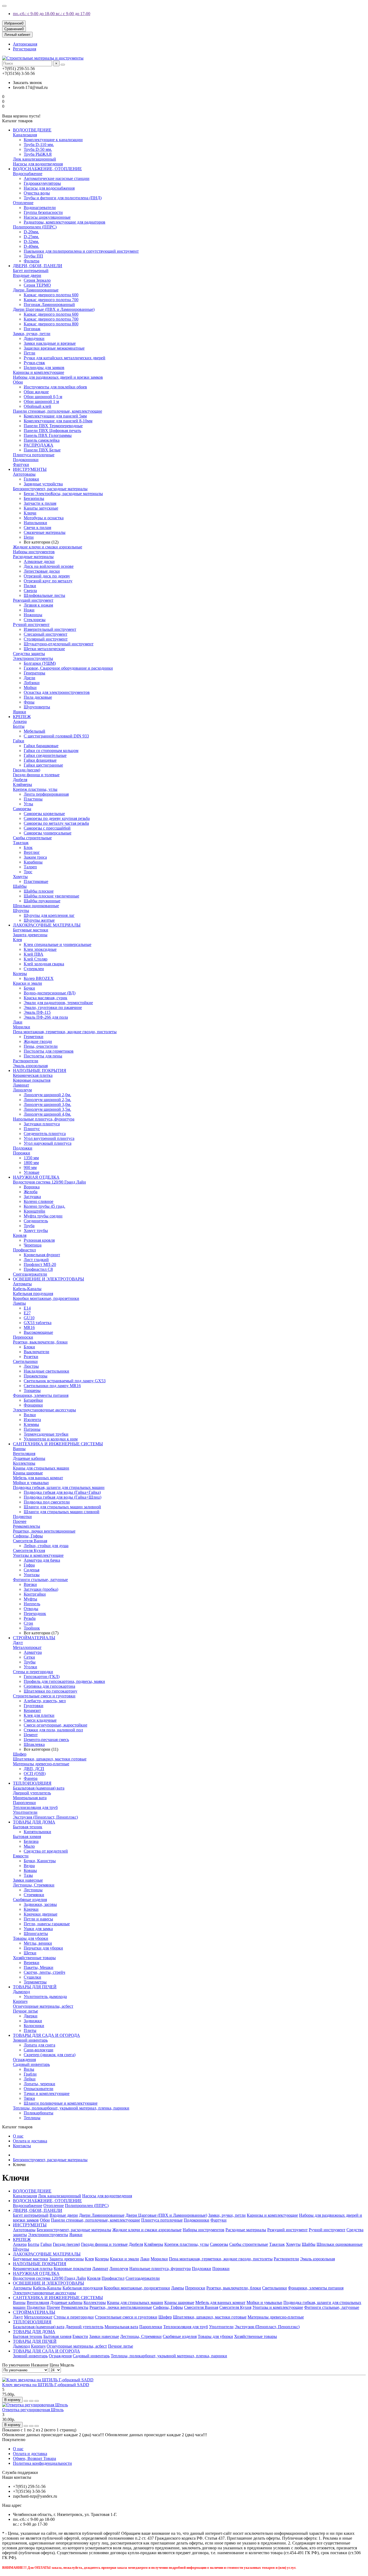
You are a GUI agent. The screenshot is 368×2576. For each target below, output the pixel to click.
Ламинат (21, 1085)
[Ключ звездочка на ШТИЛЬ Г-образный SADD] (48, 2380)
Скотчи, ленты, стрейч (44, 1972)
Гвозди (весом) (27, 770)
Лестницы (33, 1890)
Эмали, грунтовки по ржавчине (53, 1007)
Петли (29, 353)
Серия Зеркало (37, 280)
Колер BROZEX (39, 978)
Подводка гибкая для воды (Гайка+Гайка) (62, 1492)
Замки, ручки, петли (32, 334)
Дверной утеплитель (32, 1793)
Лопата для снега (39, 2045)
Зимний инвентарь (30, 2040)
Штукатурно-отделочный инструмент (59, 644)
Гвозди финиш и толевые (36, 775)
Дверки (31, 2016)
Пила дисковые (38, 697)
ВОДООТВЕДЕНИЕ (32, 130)
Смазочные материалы (45, 532)
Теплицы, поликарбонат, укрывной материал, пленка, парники (71, 2108)
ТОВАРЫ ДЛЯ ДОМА (34, 1822)
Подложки (23, 1148)
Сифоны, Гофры (28, 1536)
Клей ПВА (34, 954)
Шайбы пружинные (42, 901)
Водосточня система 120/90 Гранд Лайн (49, 1182)
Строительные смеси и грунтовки (44, 1696)
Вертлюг (32, 852)
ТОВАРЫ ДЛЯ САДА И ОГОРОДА (46, 2035)
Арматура (33, 1652)
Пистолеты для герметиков (49, 1051)
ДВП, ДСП (34, 1769)
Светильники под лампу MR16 (52, 1386)
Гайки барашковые (41, 746)
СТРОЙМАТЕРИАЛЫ (34, 1638)
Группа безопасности (43, 212)
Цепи (29, 537)
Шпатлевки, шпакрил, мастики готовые (50, 1759)
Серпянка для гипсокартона (49, 1686)
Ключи (30, 513)
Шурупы (21, 911)
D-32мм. (31, 241)
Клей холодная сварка (44, 964)
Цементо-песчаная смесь (46, 1740)
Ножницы (33, 615)
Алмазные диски (39, 561)
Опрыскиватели (39, 2089)
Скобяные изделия (30, 1900)
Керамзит (32, 1710)
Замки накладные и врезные (50, 343)
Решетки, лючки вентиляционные (44, 1531)
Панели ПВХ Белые (42, 450)
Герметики (34, 1037)
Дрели (29, 678)
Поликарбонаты (39, 2113)
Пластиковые (36, 881)
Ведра (29, 1866)
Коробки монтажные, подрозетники (46, 1298)
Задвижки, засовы (40, 1904)
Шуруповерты (37, 707)
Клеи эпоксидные (40, 949)
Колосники (34, 2026)
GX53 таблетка (38, 1323)
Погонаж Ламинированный (49, 304)
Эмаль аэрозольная (30, 1066)
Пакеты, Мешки (39, 1967)
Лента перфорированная (46, 794)
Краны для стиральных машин (41, 1468)
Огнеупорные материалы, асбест (43, 2006)
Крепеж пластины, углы (35, 789)
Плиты (30, 2030)
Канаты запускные (41, 508)
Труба (29, 1226)
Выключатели (37, 1352)
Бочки (29, 988)
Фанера (31, 1778)
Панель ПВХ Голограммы (48, 435)
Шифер (20, 1754)
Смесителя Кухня (29, 1550)
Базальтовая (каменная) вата (39, 1788)
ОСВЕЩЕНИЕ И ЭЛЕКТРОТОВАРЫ (48, 1279)
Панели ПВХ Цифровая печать (52, 431)
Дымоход (21, 1992)
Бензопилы (34, 498)
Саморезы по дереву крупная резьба (57, 818)
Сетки (29, 1657)
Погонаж (32, 329)
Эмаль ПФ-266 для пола (46, 1017)
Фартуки (21, 464)
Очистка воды (37, 193)
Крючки (31, 1909)
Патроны (32, 1429)
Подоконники (26, 460)
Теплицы (32, 2118)
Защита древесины (30, 935)
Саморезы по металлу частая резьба (56, 823)
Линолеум (22, 1090)
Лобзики (32, 683)
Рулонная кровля (39, 1240)
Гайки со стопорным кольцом (51, 751)
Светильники (25, 1361)
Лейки (30, 2079)
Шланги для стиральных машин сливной (62, 1512)
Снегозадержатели (30, 1274)
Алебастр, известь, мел (45, 1701)
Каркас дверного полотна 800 (51, 324)
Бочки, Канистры (40, 1861)
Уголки (30, 1667)
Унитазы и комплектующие (38, 1555)
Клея (17, 940)
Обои (18, 382)
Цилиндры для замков (44, 368)
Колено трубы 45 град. (44, 1206)
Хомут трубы (36, 1230)
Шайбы (20, 886)
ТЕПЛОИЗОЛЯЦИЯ (32, 1783)
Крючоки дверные (41, 1914)
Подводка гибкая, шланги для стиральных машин (59, 1487)
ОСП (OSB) (35, 1773)
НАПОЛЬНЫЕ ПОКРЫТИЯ (40, 1071)
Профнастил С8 (38, 1269)
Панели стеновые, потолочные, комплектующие (58, 411)
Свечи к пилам (37, 528)
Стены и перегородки (33, 1672)
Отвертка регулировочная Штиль (33, 2410)
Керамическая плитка (33, 1075)
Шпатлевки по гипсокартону (51, 1691)
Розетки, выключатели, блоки (40, 1342)
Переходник (35, 1614)
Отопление (23, 203)
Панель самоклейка (42, 440)
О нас (18, 2136)
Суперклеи (34, 969)
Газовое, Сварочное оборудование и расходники (68, 668)
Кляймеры (22, 784)
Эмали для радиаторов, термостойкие (58, 1003)
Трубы (30, 1662)
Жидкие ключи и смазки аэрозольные (48, 547)
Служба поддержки (20, 2472)
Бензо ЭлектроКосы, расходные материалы (63, 494)
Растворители (26, 1061)
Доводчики (34, 338)
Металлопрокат (27, 1647)
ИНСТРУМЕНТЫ (30, 469)
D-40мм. (31, 246)
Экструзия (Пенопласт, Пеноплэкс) (45, 1817)
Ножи (29, 610)
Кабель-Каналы (27, 1289)
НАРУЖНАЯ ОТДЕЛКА (36, 1177)
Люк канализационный (34, 159)
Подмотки (22, 1517)
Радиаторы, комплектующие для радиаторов (65, 222)
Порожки (22, 1153)
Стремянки (34, 1895)
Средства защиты (29, 654)
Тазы (28, 1875)
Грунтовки (34, 1706)
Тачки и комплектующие (47, 2093)
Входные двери (27, 275)
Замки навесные (28, 1880)
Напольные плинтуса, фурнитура (44, 1119)
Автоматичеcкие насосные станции (57, 178)
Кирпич (20, 2001)
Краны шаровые (28, 1473)
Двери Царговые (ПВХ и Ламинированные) (54, 309)
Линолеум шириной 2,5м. (47, 1100)
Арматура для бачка (42, 1560)
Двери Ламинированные (36, 290)
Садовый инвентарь (31, 2064)
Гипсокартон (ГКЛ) (42, 1677)
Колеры (20, 974)
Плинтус (32, 1129)
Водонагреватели (40, 208)
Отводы (31, 1609)
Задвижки (33, 2021)
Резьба (30, 1618)
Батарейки (33, 1400)
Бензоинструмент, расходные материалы (50, 489)
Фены (29, 702)
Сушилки (32, 1977)
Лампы (19, 1303)
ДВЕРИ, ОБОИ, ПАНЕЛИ (38, 266)
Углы (28, 804)
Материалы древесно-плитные (41, 1764)
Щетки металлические (44, 649)
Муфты (30, 1599)
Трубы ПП (33, 256)
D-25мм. (31, 237)
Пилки (30, 586)
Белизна (31, 1841)
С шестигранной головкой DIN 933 (56, 736)
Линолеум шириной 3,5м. (47, 1109)
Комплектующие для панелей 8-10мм (58, 421)
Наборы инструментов (34, 552)
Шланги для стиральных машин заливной (62, 1507)
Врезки (30, 1584)
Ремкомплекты (27, 1526)
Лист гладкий (36, 1260)
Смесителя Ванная (30, 1541)
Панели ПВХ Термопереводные (53, 426)
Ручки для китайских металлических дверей (65, 358)
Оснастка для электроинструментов (57, 692)
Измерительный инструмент (50, 629)
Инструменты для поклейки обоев (55, 387)
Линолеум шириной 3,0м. (47, 1104)
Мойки (30, 687)
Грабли (30, 2074)
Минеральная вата (30, 1798)
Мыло (29, 1846)
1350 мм (31, 1158)
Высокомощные (38, 1332)
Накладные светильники (46, 1371)
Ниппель (32, 1604)
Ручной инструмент (31, 624)
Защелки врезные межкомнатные (54, 348)
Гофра (29, 1565)
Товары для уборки (31, 1938)
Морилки (22, 1027)
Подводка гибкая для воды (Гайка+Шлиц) (63, 1497)
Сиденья (32, 1570)
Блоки (29, 1347)
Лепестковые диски (42, 571)
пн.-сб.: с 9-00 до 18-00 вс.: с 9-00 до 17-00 (52, 14)
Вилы (29, 2069)
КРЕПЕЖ (22, 717)
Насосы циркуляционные (47, 217)
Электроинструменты (33, 658)
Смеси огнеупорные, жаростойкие (55, 1725)
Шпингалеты (36, 1933)
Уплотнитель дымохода (45, 1997)
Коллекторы (24, 1463)
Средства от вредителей (46, 1851)
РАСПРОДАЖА (39, 445)
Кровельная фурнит (42, 1255)
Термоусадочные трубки (46, 1434)
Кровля (20, 1235)
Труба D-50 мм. (38, 149)
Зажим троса (35, 857)
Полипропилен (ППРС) (35, 227)
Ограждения (24, 2060)
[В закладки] (31, 2401)
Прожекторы (36, 1376)
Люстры (31, 1366)
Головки (31, 479)
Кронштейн (34, 1211)
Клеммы (31, 1424)
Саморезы (22, 809)
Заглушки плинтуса (42, 1124)
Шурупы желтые (39, 920)
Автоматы (22, 1284)
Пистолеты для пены (43, 1056)
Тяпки (29, 2098)
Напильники (35, 523)
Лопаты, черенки (39, 2084)
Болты (19, 726)
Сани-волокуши (39, 2050)
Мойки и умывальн (31, 1483)
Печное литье (25, 2011)
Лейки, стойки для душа (46, 1546)
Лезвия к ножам (38, 605)
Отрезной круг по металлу (48, 581)
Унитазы (32, 1575)
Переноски (23, 1337)
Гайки (19, 741)
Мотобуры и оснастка (44, 518)
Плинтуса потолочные (34, 455)
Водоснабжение (28, 174)
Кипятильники (37, 1832)
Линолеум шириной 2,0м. (47, 1095)
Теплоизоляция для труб (35, 1807)
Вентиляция (24, 1454)
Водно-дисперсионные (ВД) (50, 993)
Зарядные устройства (43, 484)
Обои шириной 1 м (41, 401)
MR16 (29, 1327)
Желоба (31, 1192)
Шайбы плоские (39, 891)
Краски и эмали (27, 983)
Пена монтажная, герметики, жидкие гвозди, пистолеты (65, 1032)
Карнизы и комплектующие (39, 372)
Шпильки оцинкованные (36, 906)
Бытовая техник (28, 1827)
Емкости (21, 1856)
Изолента (32, 1420)
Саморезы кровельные (44, 814)
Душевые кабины (29, 1458)
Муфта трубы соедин (43, 1216)
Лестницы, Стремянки (34, 1885)
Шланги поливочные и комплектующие (61, 2103)
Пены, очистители (41, 1046)
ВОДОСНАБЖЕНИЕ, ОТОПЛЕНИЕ (47, 169)
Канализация (25, 135)
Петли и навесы (38, 1919)
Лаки (18, 1022)
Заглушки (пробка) (41, 1589)
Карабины (33, 862)
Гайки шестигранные (43, 765)
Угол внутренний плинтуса (49, 1138)
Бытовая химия (27, 1837)
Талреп (30, 867)
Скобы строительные (32, 838)
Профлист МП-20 (40, 1264)
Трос (28, 872)
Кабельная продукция (33, 1294)
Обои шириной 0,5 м (43, 397)
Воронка (32, 1187)
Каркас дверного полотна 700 (51, 300)
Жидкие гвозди (38, 1041)
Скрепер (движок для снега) (50, 2055)
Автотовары (24, 474)
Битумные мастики (31, 930)
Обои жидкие (36, 392)
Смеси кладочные (40, 1720)
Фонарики (33, 1405)
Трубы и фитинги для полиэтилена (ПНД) (63, 198)
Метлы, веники (38, 1943)
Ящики (20, 712)
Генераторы (34, 673)
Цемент (31, 1735)
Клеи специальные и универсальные (58, 944)
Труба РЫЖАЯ (38, 154)
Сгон (28, 1623)
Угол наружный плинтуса (48, 1143)
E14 (27, 1308)
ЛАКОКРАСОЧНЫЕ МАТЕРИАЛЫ (47, 925)
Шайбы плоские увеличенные (51, 896)
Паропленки (24, 1803)
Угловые (32, 1172)
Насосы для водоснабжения (49, 188)
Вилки (30, 1415)
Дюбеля (20, 780)
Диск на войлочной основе (49, 566)
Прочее (20, 1521)
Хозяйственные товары (34, 1958)
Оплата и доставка (30, 2141)
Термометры (35, 1982)
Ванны (19, 1449)
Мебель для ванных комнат (38, 1478)
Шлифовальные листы (44, 595)
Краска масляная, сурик (46, 998)
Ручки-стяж (34, 363)
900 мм (30, 1167)
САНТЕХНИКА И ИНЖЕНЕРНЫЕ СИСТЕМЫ (58, 1444)
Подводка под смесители (47, 1502)
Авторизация (25, 44)
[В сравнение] (37, 2401)
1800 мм (31, 1163)
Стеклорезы (35, 620)
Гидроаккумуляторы (42, 183)
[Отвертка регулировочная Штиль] (35, 2405)
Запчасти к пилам (40, 503)
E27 (27, 1313)
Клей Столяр (36, 959)
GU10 (29, 1318)
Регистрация (25, 49)
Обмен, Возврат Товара (34, 2458)
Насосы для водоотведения (38, 164)
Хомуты (20, 877)
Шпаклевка (34, 1744)
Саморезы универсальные (48, 833)
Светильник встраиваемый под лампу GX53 (65, 1381)
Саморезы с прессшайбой (47, 828)
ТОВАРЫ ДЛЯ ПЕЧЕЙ (35, 1987)
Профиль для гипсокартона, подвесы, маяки (64, 1681)
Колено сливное (39, 1201)
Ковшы (30, 1870)
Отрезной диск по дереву (47, 576)
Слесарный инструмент (46, 634)
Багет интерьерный (31, 271)
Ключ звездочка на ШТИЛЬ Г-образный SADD (46, 2385)
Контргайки (35, 1594)
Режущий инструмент (33, 600)
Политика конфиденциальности (42, 2463)
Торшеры (32, 1390)
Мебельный (34, 731)
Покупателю (14, 2440)
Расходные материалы (33, 557)
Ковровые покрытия (32, 1080)
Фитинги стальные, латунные (40, 1580)
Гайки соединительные (45, 755)
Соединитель (36, 1221)
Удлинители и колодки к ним (51, 1439)
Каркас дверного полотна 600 (51, 295)
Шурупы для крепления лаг (49, 915)
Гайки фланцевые (40, 760)
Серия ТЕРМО (37, 285)
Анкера (20, 721)
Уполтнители (25, 1812)
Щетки (30, 1953)
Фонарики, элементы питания (41, 1395)
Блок (28, 847)
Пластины (33, 799)
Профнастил (24, 1250)
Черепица (33, 1245)
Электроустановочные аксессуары (44, 1410)
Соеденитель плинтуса (45, 1134)
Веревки (32, 1963)
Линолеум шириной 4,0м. (47, 1114)
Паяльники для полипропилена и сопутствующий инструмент (81, 251)
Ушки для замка (38, 1929)
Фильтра (32, 261)
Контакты (22, 2146)
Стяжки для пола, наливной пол (53, 1730)
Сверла (30, 591)
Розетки (31, 1357)
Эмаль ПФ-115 (37, 1012)
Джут (18, 1643)
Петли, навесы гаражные (47, 1924)
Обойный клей (37, 406)
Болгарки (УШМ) (40, 663)
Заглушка (32, 1197)
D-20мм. (31, 232)
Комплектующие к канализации (53, 140)
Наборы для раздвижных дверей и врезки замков (58, 377)
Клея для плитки (39, 1715)
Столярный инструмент (46, 639)
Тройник (32, 1628)
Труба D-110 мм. (39, 145)
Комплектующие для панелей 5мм (55, 416)
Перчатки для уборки (43, 1948)
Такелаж (21, 843)
